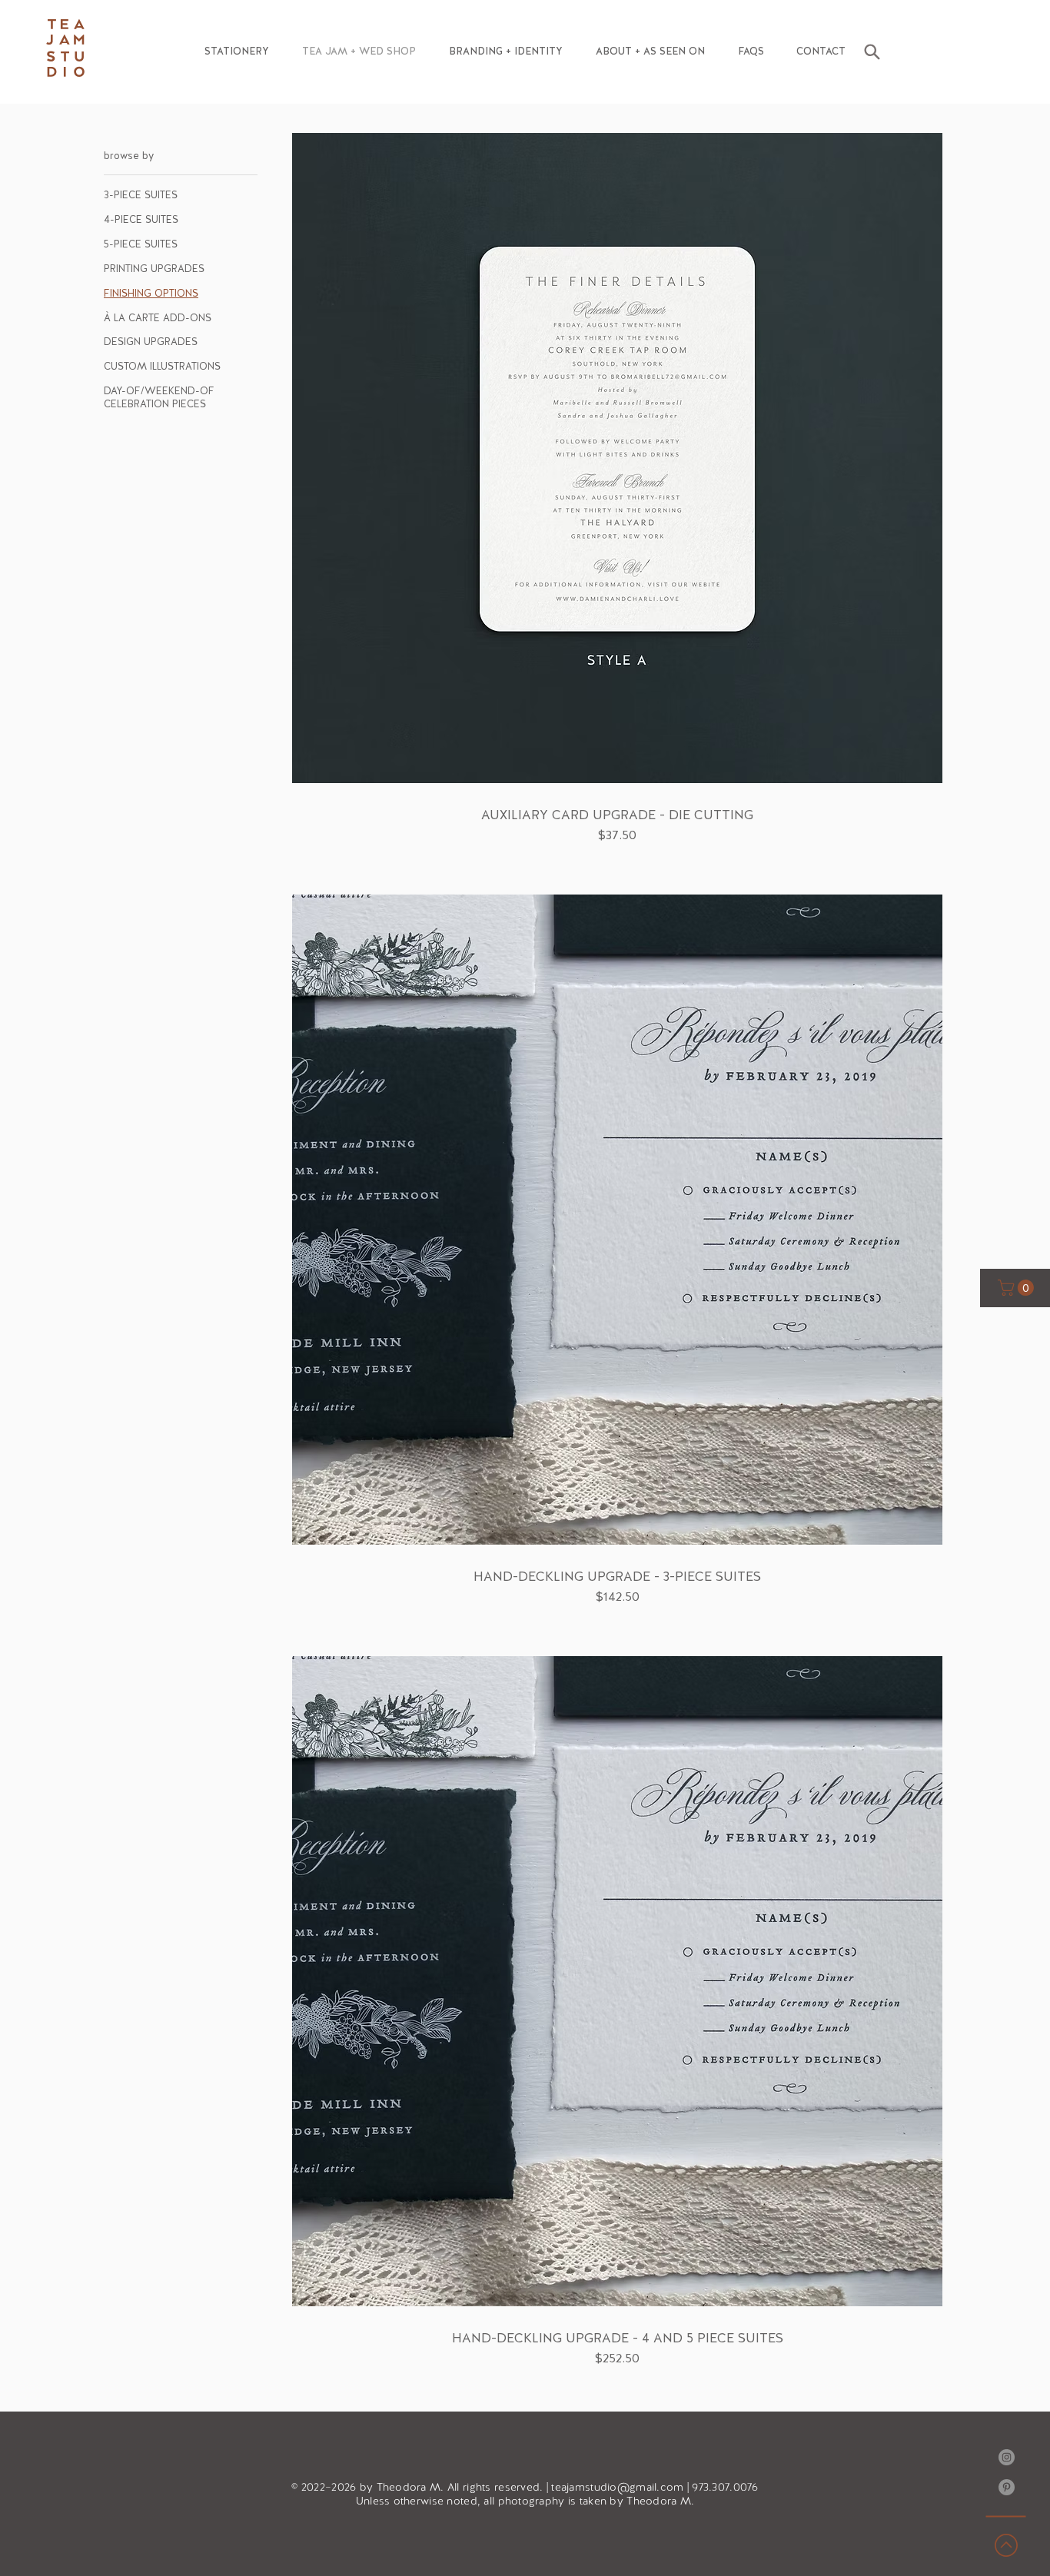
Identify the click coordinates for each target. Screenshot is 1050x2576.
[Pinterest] (1007, 2487)
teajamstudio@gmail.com (617, 2487)
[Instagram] (1007, 2457)
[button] (236, 51)
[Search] (872, 51)
